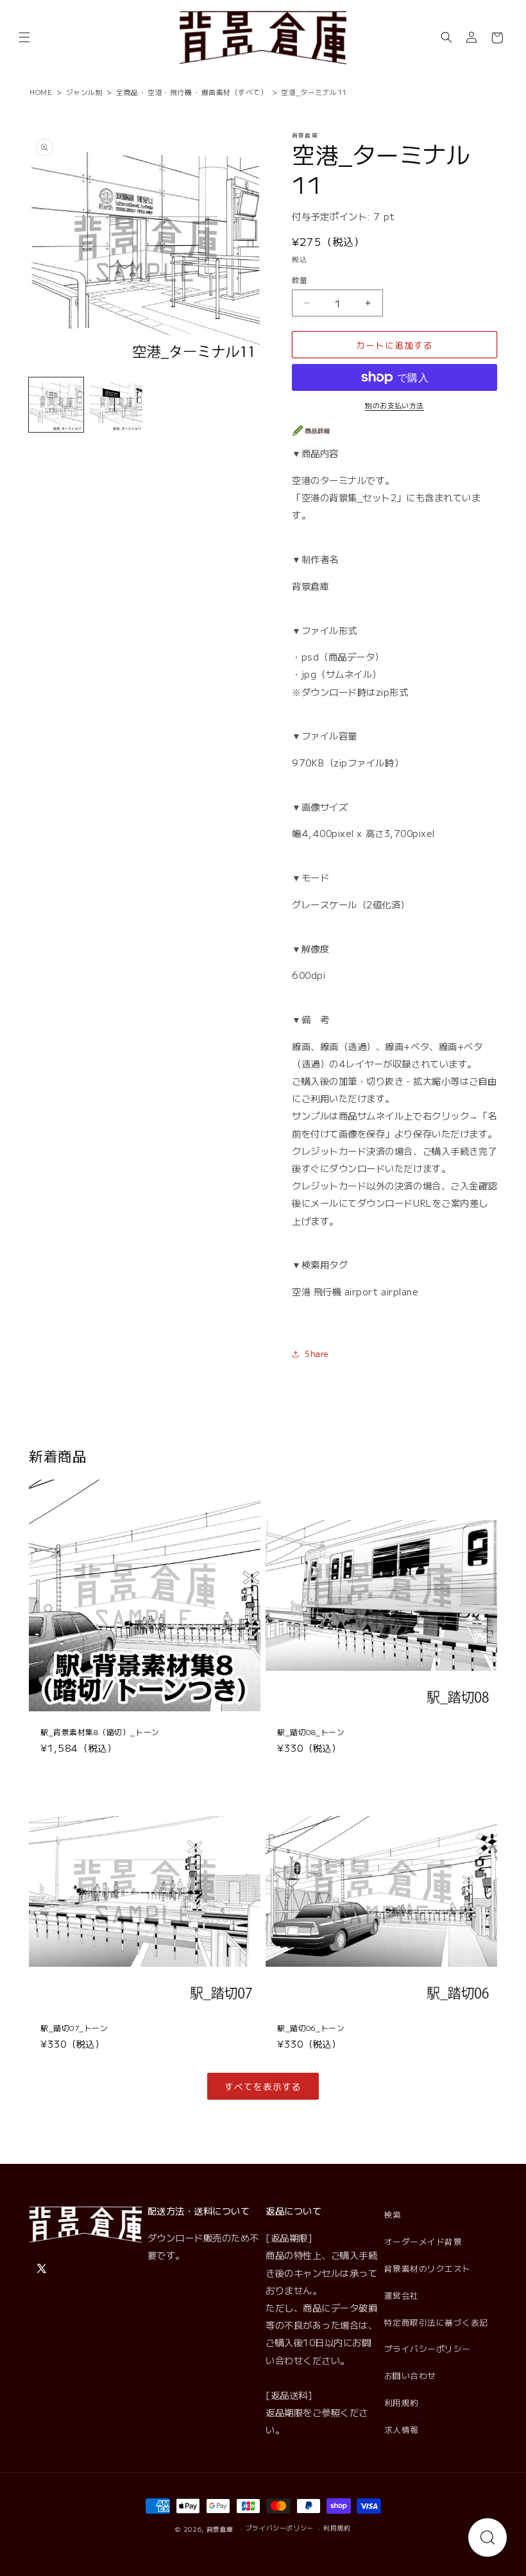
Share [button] (317, 1353)
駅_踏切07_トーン (74, 2028)
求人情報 (402, 2429)
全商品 (127, 92)
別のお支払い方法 (394, 405)
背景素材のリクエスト (428, 2268)
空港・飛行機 (170, 92)
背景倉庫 (220, 2529)
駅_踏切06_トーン (311, 2028)
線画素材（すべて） (235, 92)
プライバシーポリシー (428, 2348)
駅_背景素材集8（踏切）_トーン (100, 1732)
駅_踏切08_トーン (311, 1732)
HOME (41, 92)
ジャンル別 (85, 92)
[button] (24, 38)
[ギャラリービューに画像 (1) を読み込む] (56, 405)
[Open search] (488, 2537)
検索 (393, 2214)
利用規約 (402, 2402)
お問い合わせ (410, 2375)
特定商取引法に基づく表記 (436, 2322)
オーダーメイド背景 (423, 2241)
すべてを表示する (263, 2086)
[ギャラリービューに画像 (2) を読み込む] (116, 405)
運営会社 (402, 2295)
